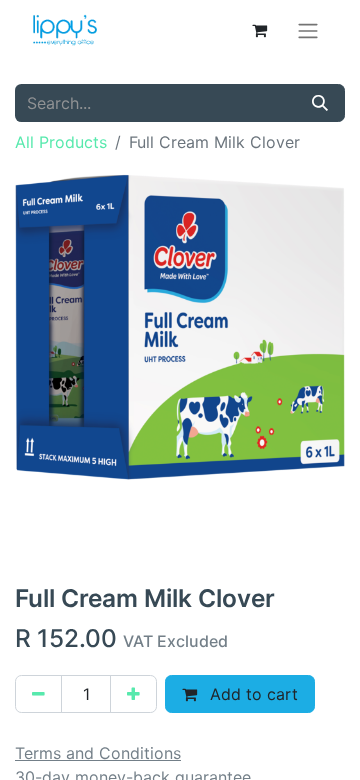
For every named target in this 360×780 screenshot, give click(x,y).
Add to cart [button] (251, 694)
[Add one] (133, 694)
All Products (61, 142)
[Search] (320, 103)
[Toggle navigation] (308, 30)
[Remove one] (38, 694)
